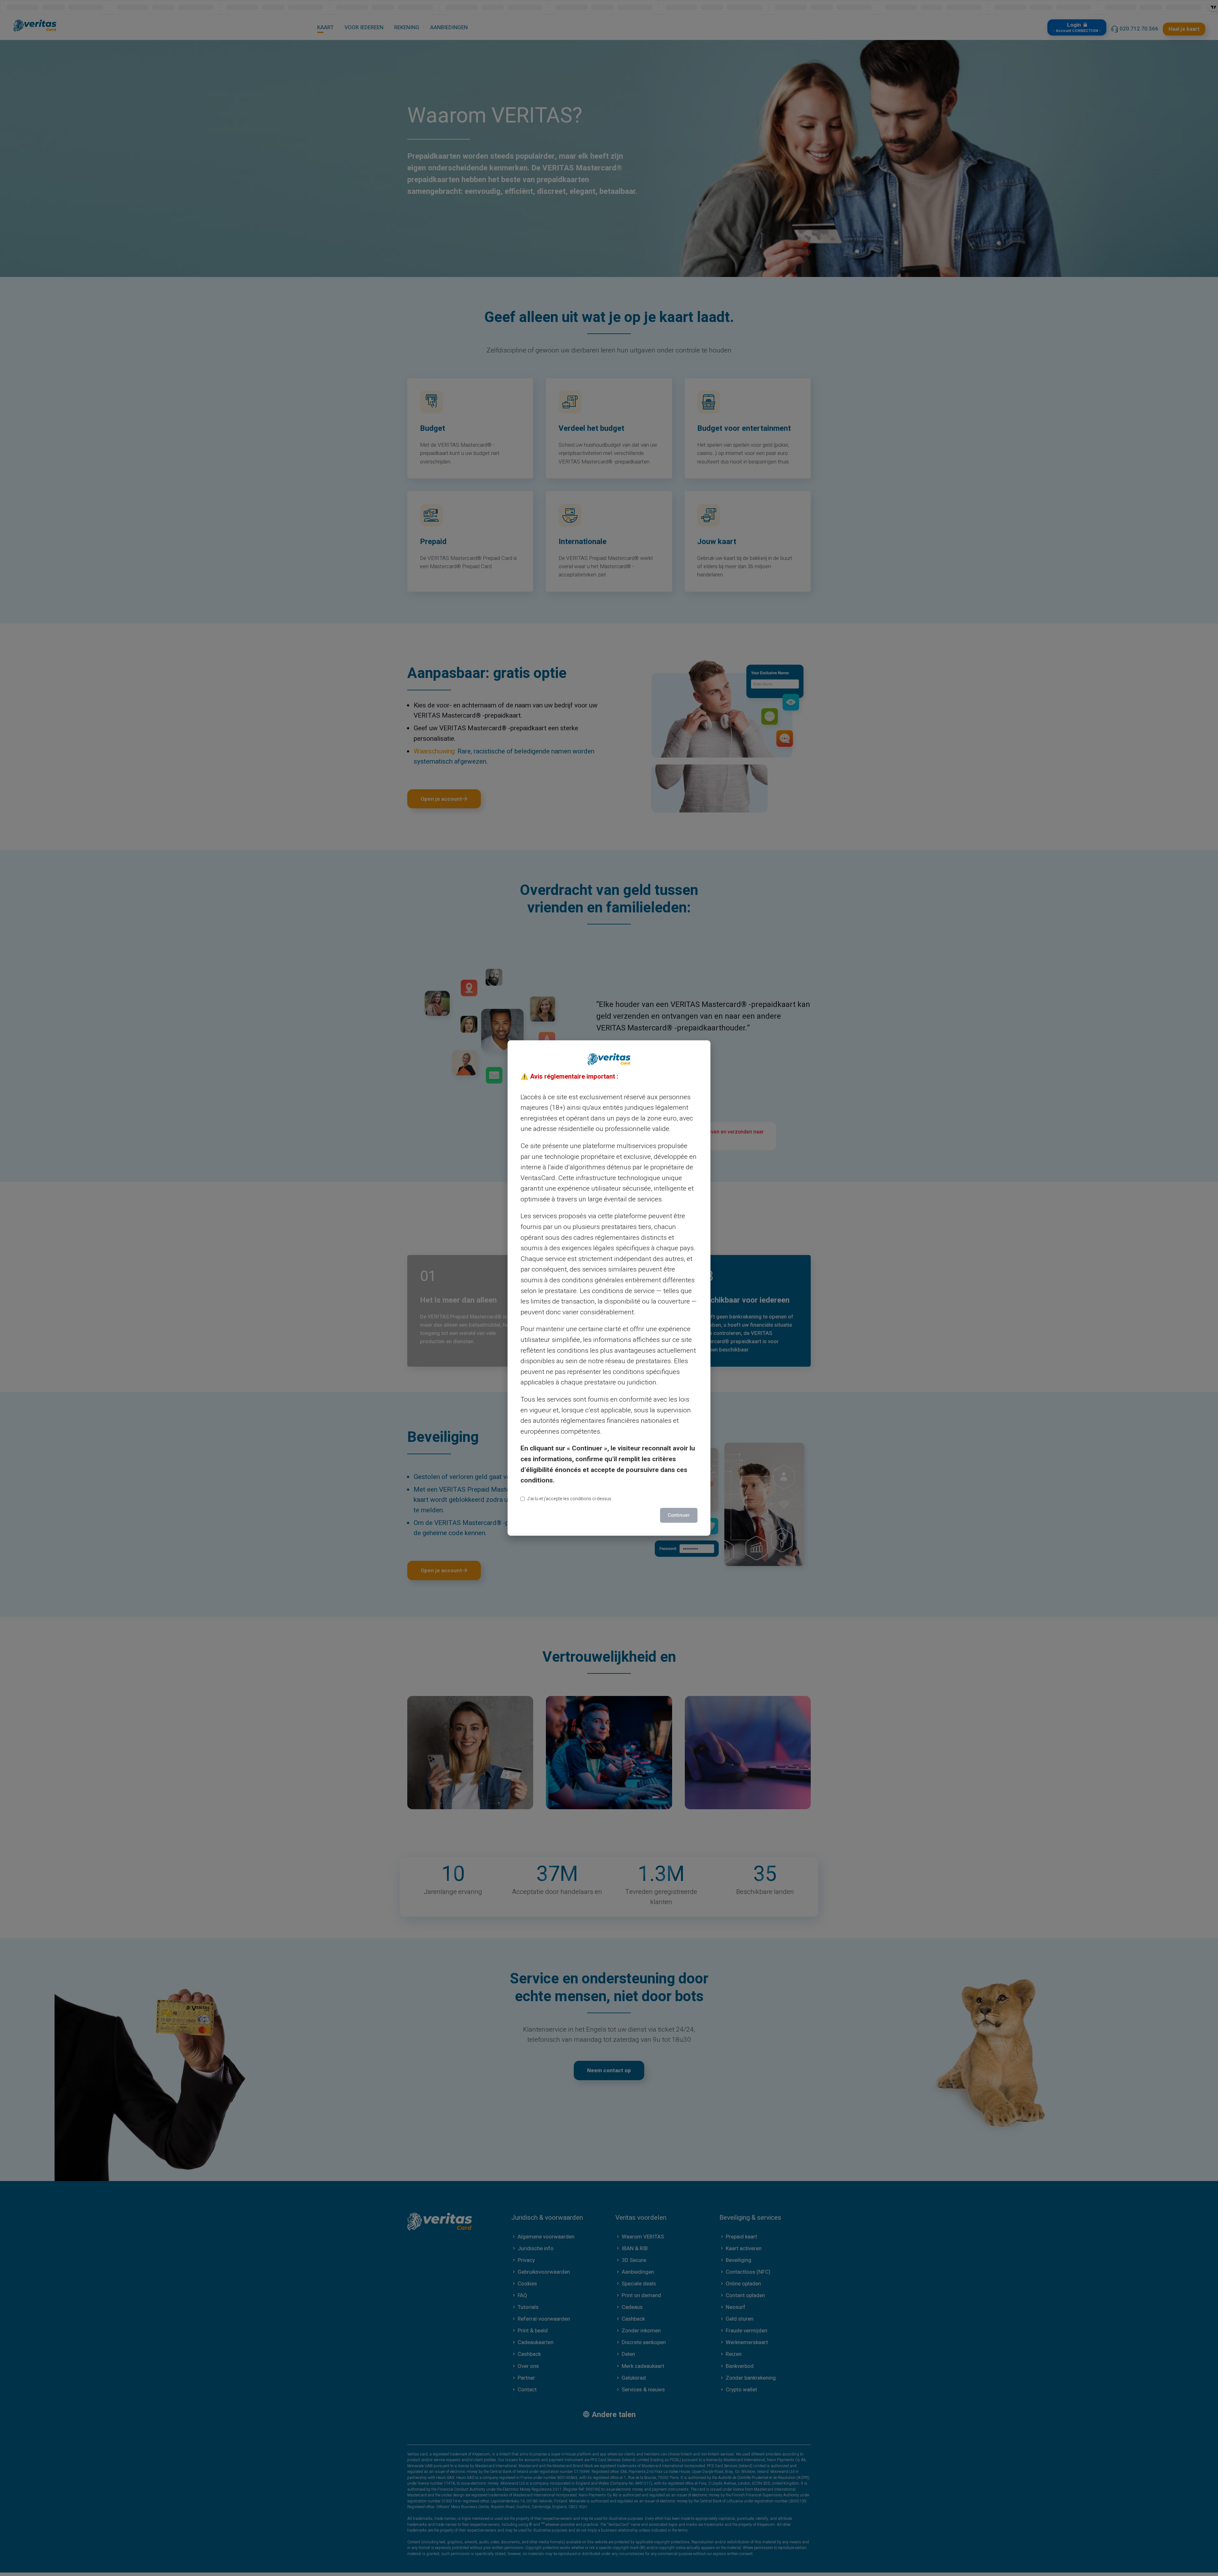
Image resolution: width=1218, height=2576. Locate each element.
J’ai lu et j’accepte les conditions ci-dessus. (570, 1499)
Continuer (679, 1515)
